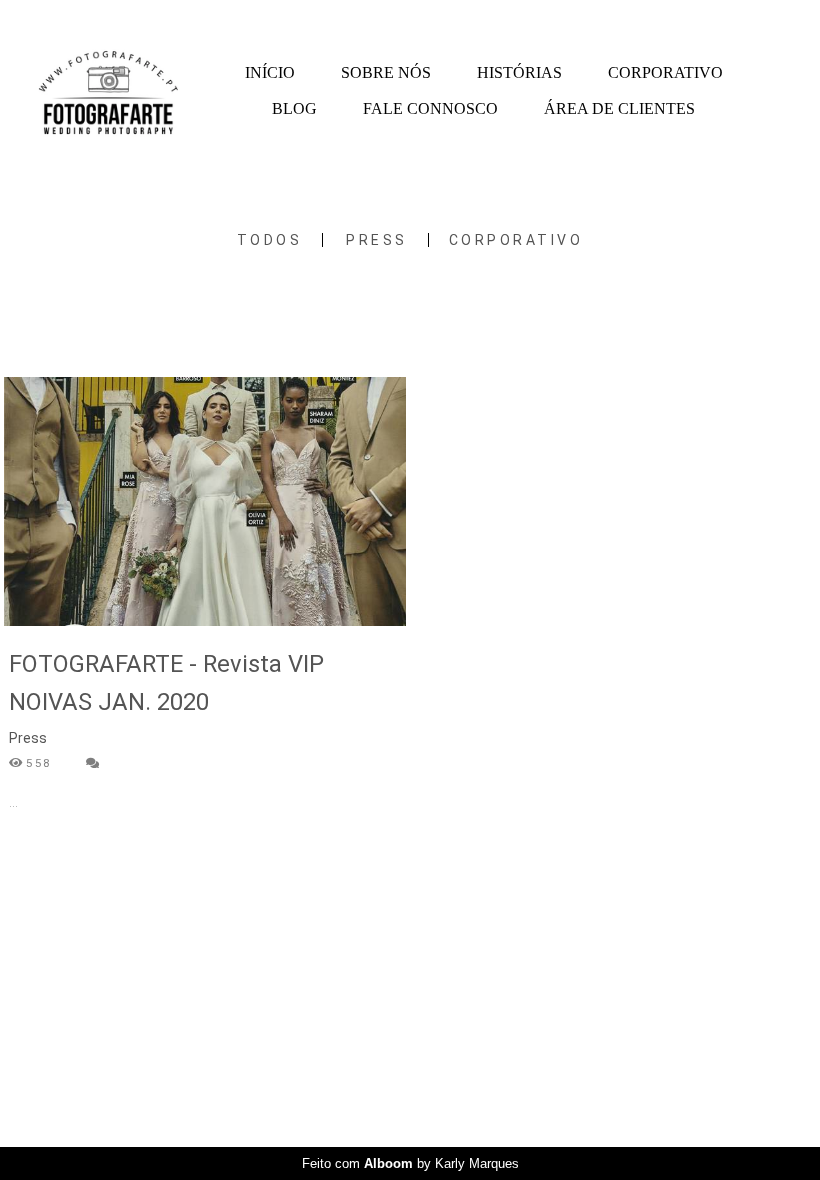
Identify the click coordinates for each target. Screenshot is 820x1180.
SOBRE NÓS (386, 72)
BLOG (294, 108)
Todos (270, 240)
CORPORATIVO (665, 72)
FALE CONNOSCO (430, 108)
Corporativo (516, 240)
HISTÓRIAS (519, 72)
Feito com (410, 1163)
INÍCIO (270, 72)
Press (377, 240)
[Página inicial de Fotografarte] (108, 91)
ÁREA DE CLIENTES (619, 108)
